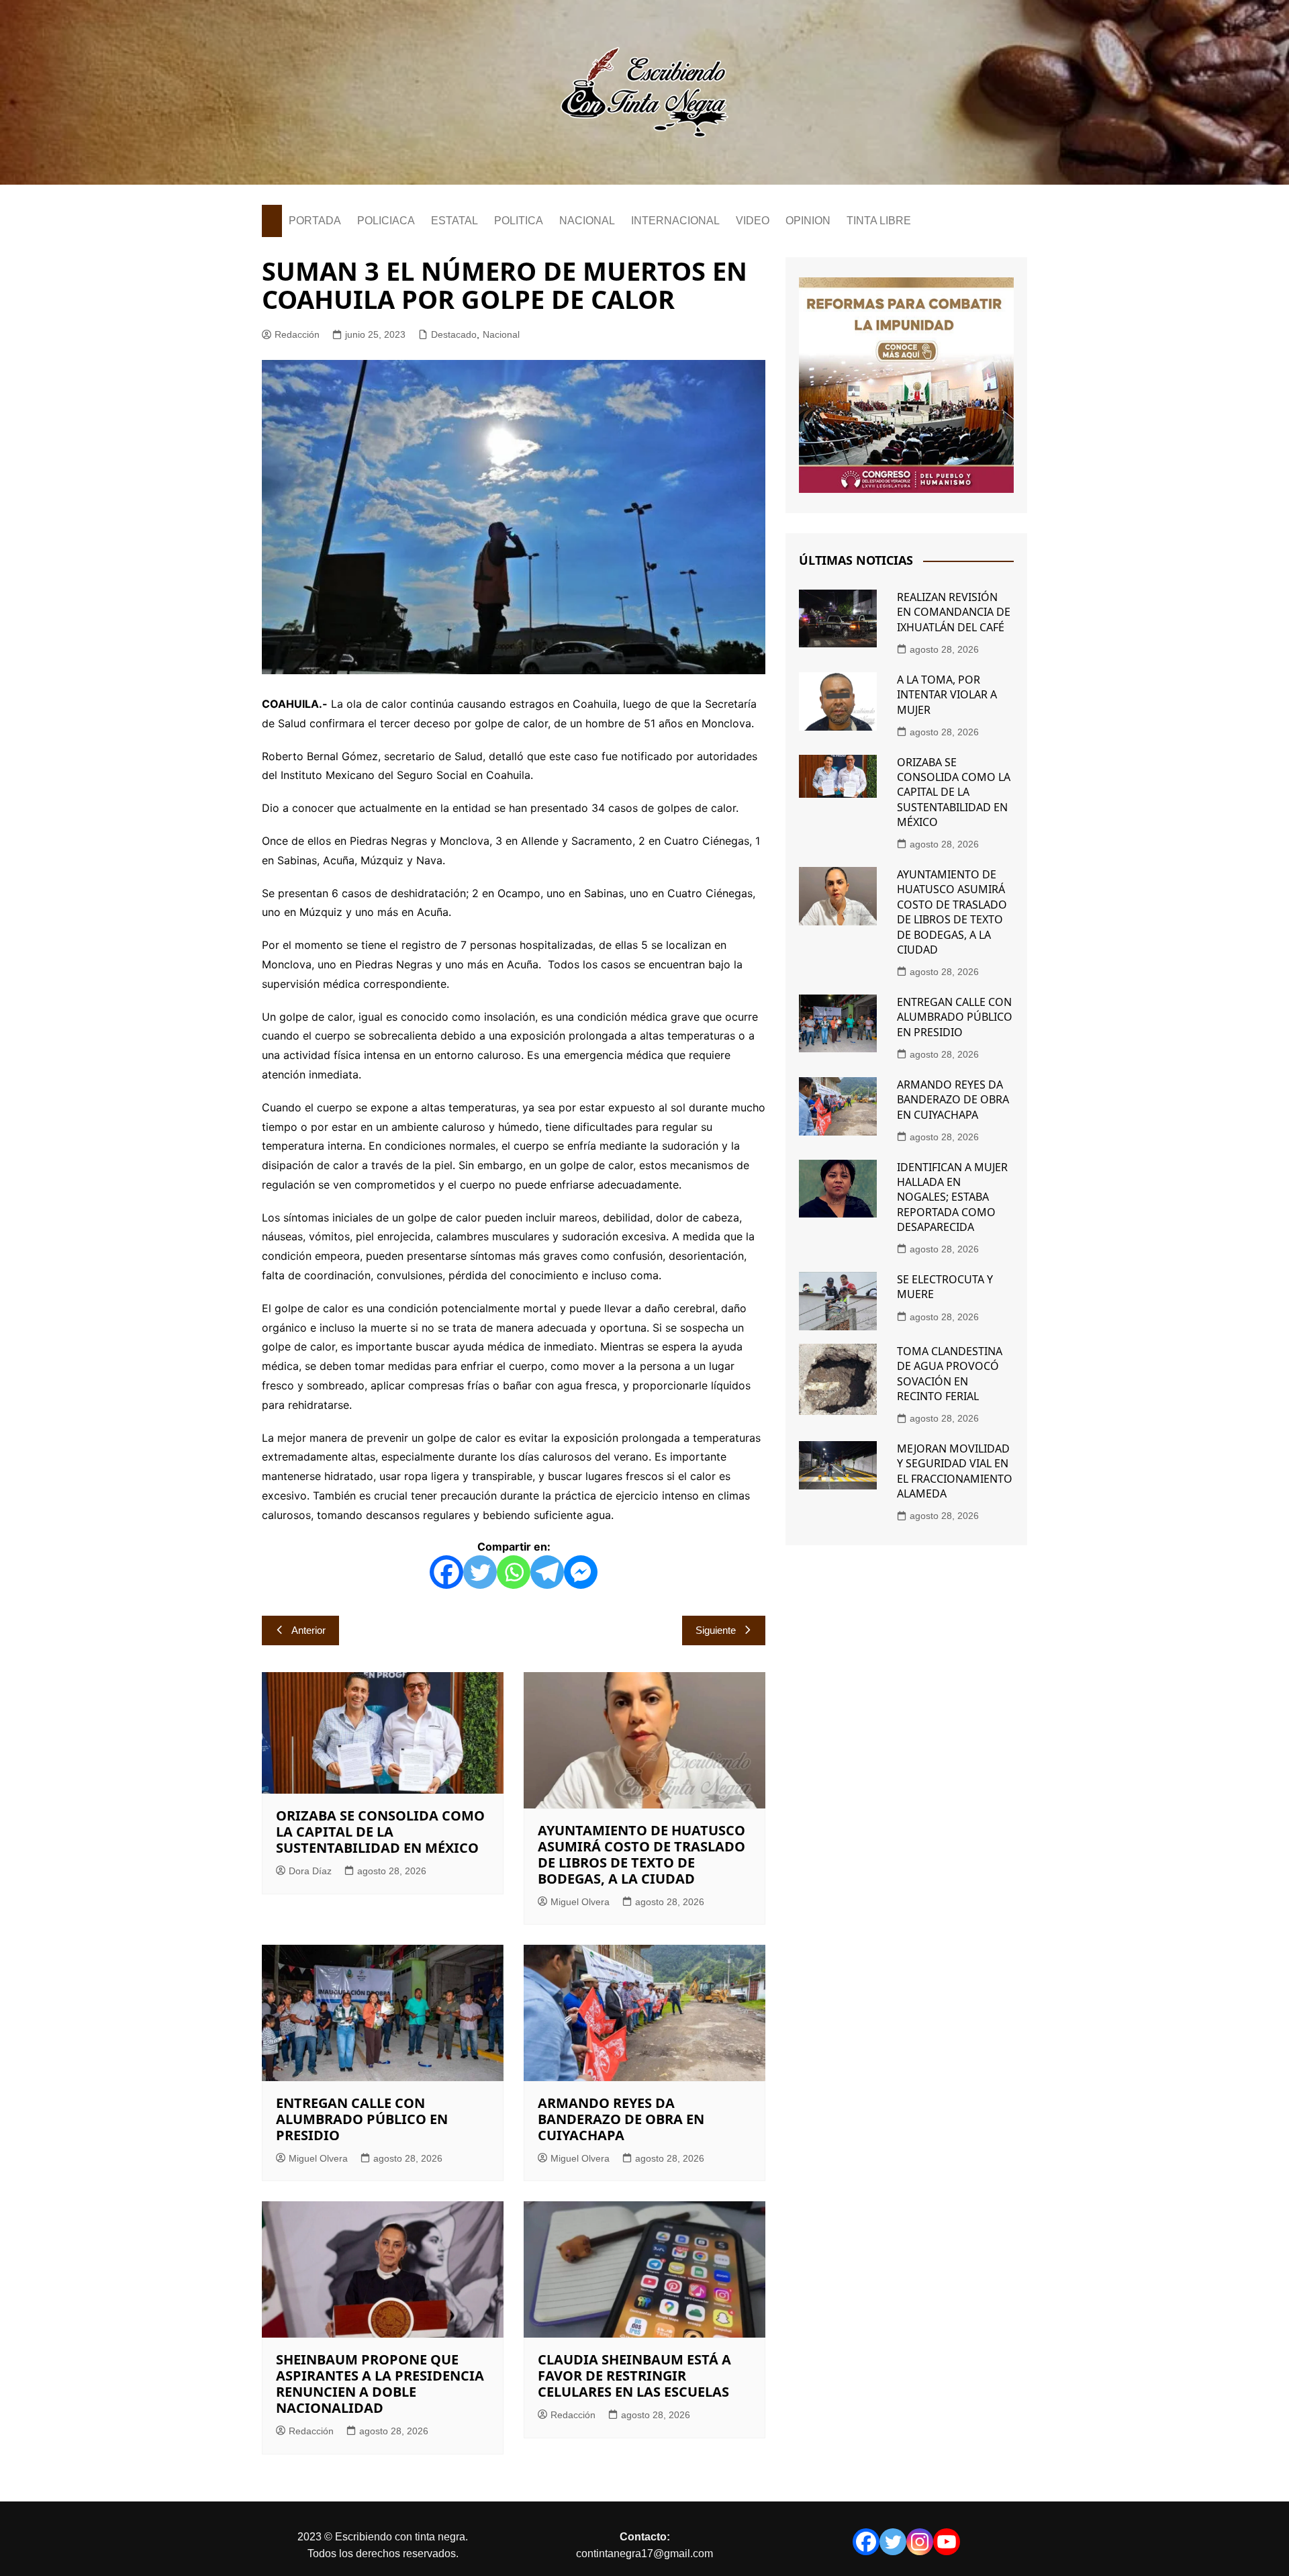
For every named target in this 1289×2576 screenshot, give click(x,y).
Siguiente (716, 1630)
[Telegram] (547, 1572)
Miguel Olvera (580, 1902)
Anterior (308, 1630)
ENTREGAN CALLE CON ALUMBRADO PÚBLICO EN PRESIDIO (362, 2119)
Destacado (454, 334)
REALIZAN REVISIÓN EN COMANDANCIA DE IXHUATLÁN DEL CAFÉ (954, 612)
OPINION (808, 221)
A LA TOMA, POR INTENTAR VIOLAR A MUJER (947, 695)
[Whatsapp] (514, 1572)
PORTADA (315, 221)
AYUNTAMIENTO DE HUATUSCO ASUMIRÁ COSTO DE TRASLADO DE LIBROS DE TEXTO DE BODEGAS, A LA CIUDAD (641, 1854)
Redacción (297, 334)
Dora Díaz (310, 1871)
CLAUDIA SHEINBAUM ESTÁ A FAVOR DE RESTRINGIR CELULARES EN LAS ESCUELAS (634, 2376)
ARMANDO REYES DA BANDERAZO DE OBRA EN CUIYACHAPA (621, 2119)
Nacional (501, 334)
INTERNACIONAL (675, 221)
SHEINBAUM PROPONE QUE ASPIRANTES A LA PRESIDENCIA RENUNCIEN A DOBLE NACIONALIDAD (380, 2384)
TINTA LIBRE (879, 221)
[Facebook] (446, 1572)
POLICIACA (386, 221)
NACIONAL (587, 221)
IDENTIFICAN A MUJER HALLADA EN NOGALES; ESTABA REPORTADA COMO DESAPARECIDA (952, 1197)
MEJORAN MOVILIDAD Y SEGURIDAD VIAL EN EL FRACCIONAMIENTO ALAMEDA (955, 1471)
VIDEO (753, 221)
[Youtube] (947, 2542)
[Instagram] (920, 2542)
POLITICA (519, 221)
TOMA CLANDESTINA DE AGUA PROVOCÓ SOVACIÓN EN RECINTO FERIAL (950, 1374)
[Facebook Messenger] (581, 1572)
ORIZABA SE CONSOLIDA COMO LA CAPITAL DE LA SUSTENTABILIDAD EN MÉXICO (380, 1832)
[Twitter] (480, 1572)
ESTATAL (455, 221)
